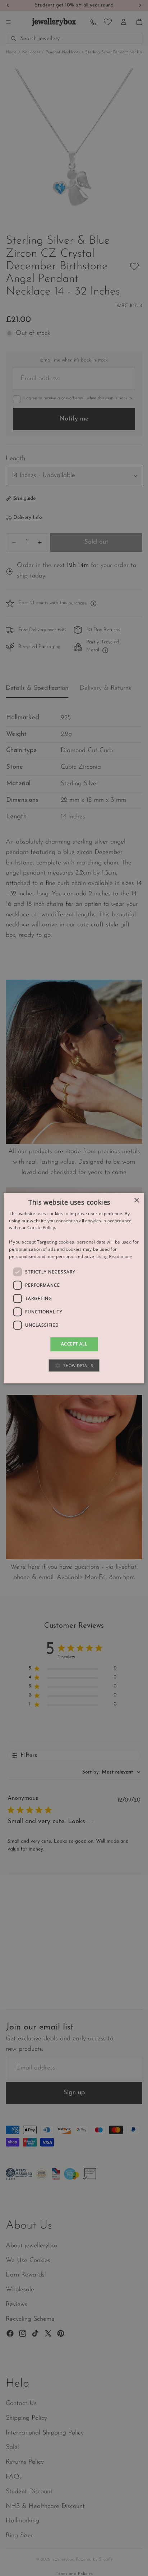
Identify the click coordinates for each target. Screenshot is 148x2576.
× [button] (136, 1201)
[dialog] (74, 1288)
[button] (74, 1365)
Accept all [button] (74, 1344)
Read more (120, 1256)
